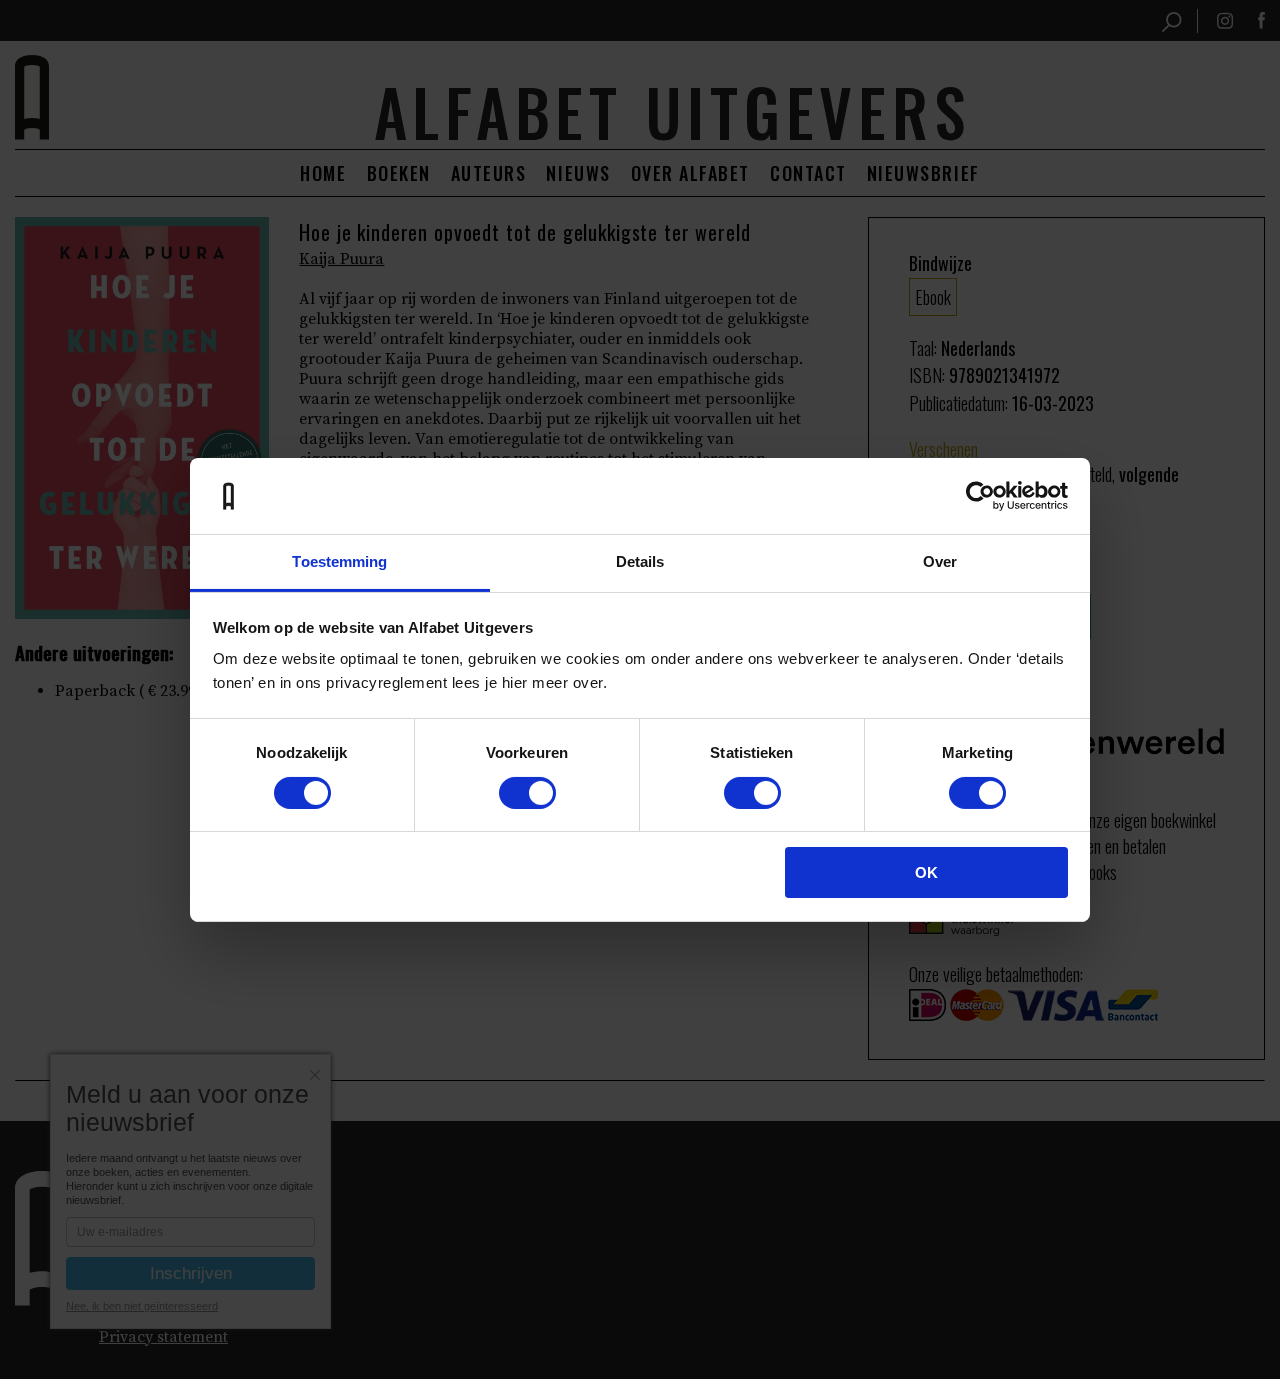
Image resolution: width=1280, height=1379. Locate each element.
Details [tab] (640, 561)
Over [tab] (940, 561)
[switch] (527, 793)
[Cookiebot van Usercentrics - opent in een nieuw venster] (980, 496)
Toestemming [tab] (339, 561)
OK (926, 872)
